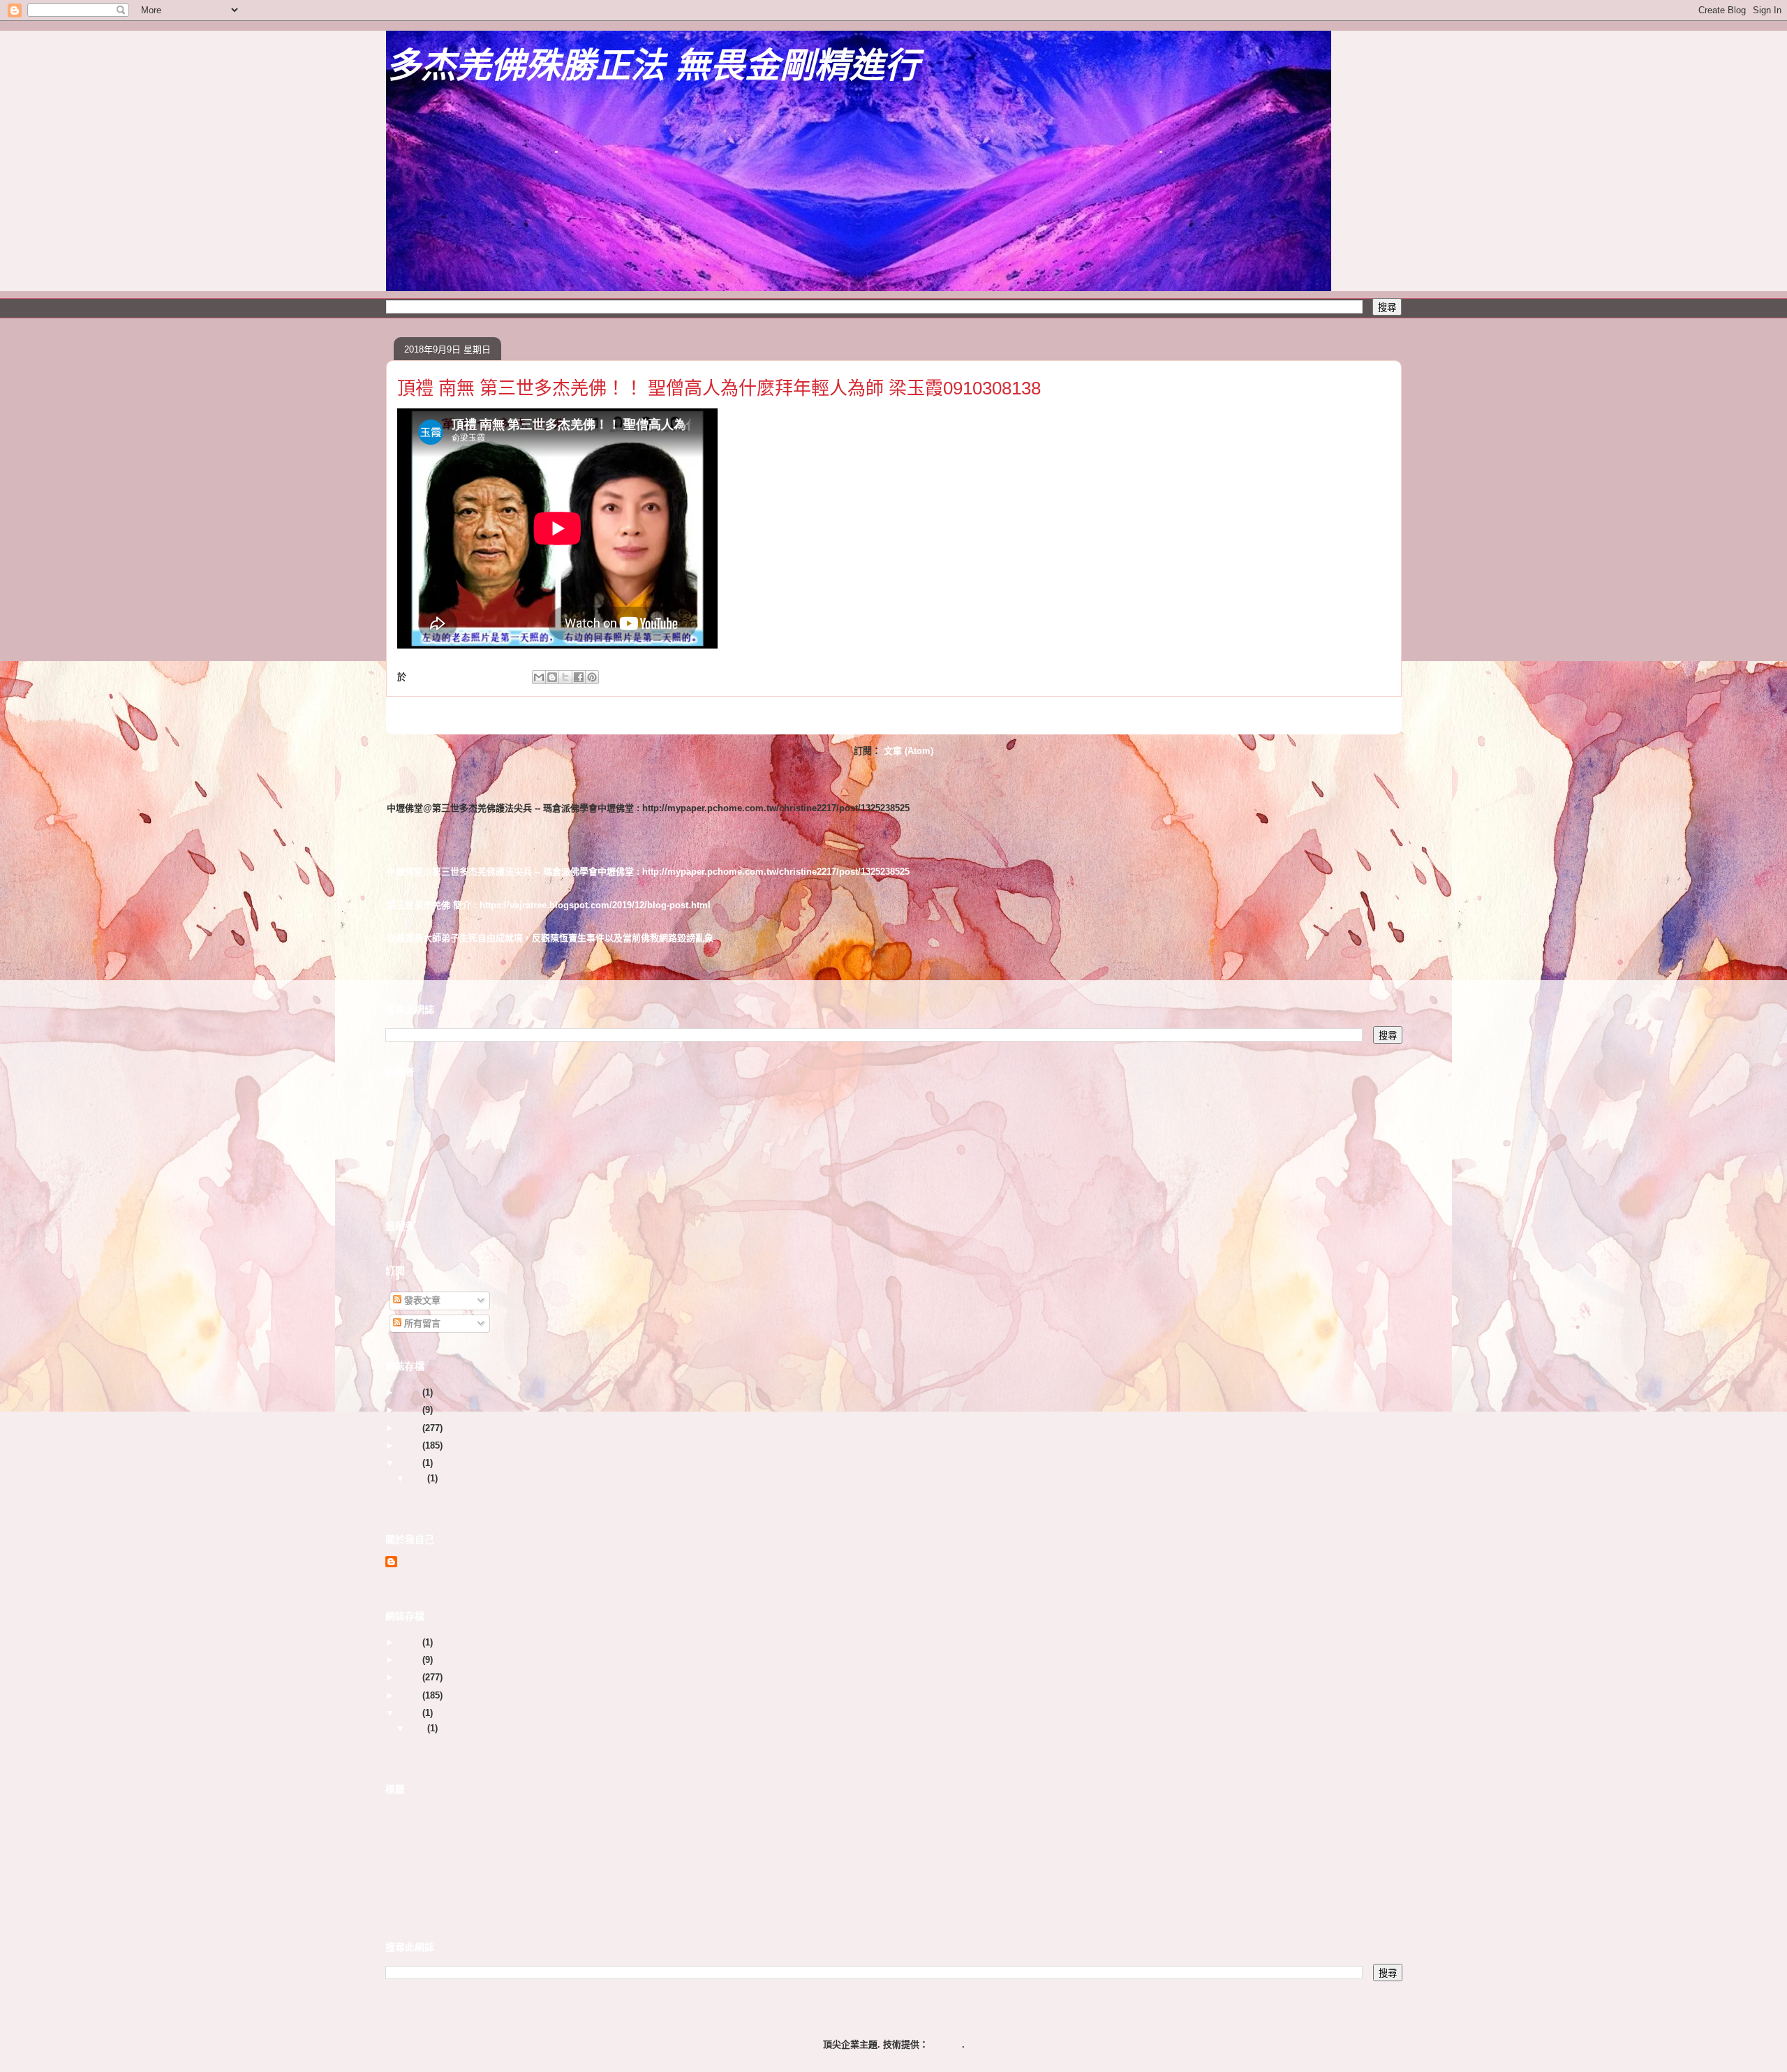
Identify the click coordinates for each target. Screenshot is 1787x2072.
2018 (411, 1463)
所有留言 (421, 1323)
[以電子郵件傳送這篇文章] (539, 677)
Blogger (945, 2044)
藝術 (394, 1875)
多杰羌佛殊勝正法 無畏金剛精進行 (653, 66)
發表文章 (421, 1300)
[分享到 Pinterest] (592, 677)
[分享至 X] (565, 677)
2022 (411, 1410)
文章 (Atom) (909, 751)
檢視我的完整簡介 (422, 1580)
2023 (411, 1392)
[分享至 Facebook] (579, 677)
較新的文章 (425, 715)
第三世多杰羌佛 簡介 (429, 892)
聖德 (394, 1859)
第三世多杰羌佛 (417, 1829)
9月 (419, 1478)
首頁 (921, 715)
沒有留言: (494, 677)
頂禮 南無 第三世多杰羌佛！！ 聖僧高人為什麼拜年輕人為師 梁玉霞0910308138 (719, 388)
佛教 (394, 1813)
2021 (411, 1428)
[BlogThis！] (552, 677)
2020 (411, 1445)
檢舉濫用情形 (417, 1911)
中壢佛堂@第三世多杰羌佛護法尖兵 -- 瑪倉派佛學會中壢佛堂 (529, 786)
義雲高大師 (408, 1844)
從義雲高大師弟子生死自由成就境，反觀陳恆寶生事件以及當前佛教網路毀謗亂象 (550, 925)
